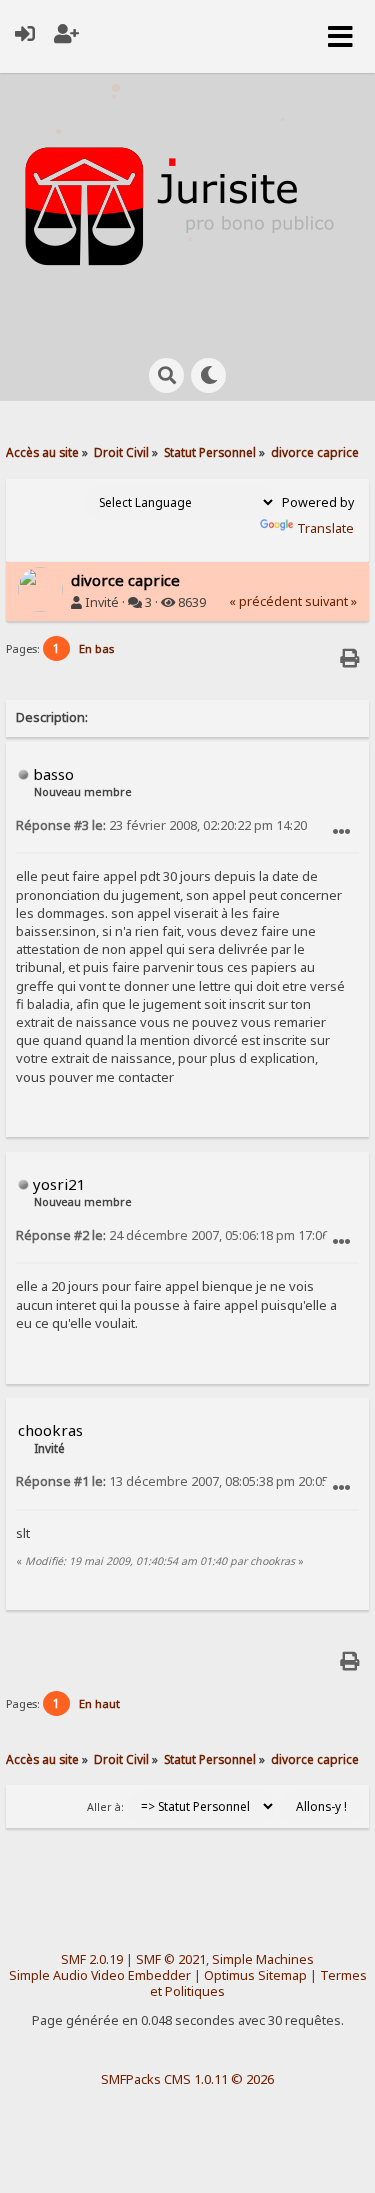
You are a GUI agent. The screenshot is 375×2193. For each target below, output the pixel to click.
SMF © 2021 (171, 1959)
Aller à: (105, 1807)
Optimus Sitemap (255, 1975)
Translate (325, 528)
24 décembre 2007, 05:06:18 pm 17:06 (172, 1235)
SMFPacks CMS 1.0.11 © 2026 (187, 2079)
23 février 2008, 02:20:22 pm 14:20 (161, 825)
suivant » (331, 601)
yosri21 (59, 1184)
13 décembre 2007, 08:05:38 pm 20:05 (172, 1481)
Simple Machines (263, 1959)
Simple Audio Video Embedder (100, 1975)
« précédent (265, 601)
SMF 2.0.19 (92, 1959)
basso (53, 774)
